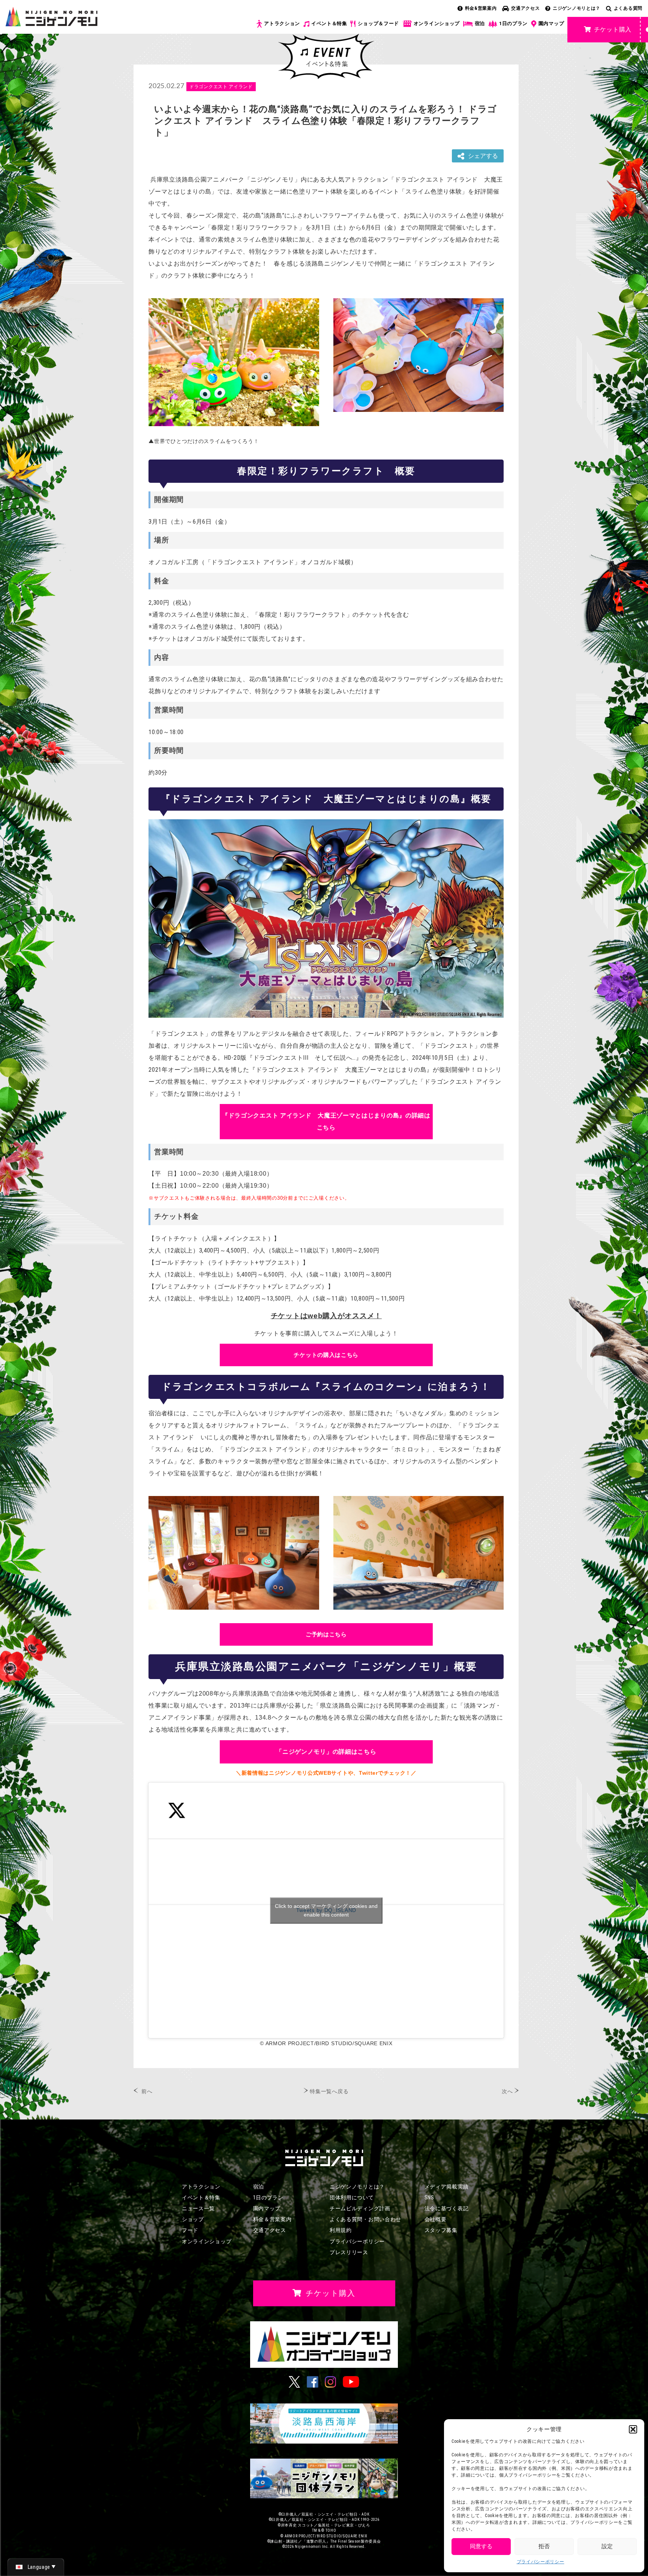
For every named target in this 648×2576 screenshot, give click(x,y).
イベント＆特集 (329, 23)
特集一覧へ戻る (329, 2091)
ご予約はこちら (326, 1634)
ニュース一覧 (198, 2208)
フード (190, 2230)
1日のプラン (513, 23)
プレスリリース (349, 2252)
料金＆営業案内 (272, 2219)
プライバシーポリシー (541, 2562)
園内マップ (551, 23)
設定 (607, 2546)
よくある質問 (628, 8)
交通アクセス (525, 8)
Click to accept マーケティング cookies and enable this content (326, 1910)
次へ (507, 2091)
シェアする (483, 156)
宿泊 (480, 23)
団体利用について (352, 2197)
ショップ (193, 2219)
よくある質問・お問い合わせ (365, 2219)
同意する (481, 2546)
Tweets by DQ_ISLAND (326, 1910)
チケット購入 (613, 29)
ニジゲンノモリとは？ (577, 8)
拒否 (544, 2546)
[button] (633, 2429)
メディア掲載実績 (447, 2187)
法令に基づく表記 (447, 2208)
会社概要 (436, 2219)
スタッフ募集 (441, 2230)
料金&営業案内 (481, 8)
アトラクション (282, 23)
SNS (429, 2197)
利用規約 (341, 2230)
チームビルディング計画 (360, 2208)
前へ (147, 2091)
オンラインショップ (437, 23)
